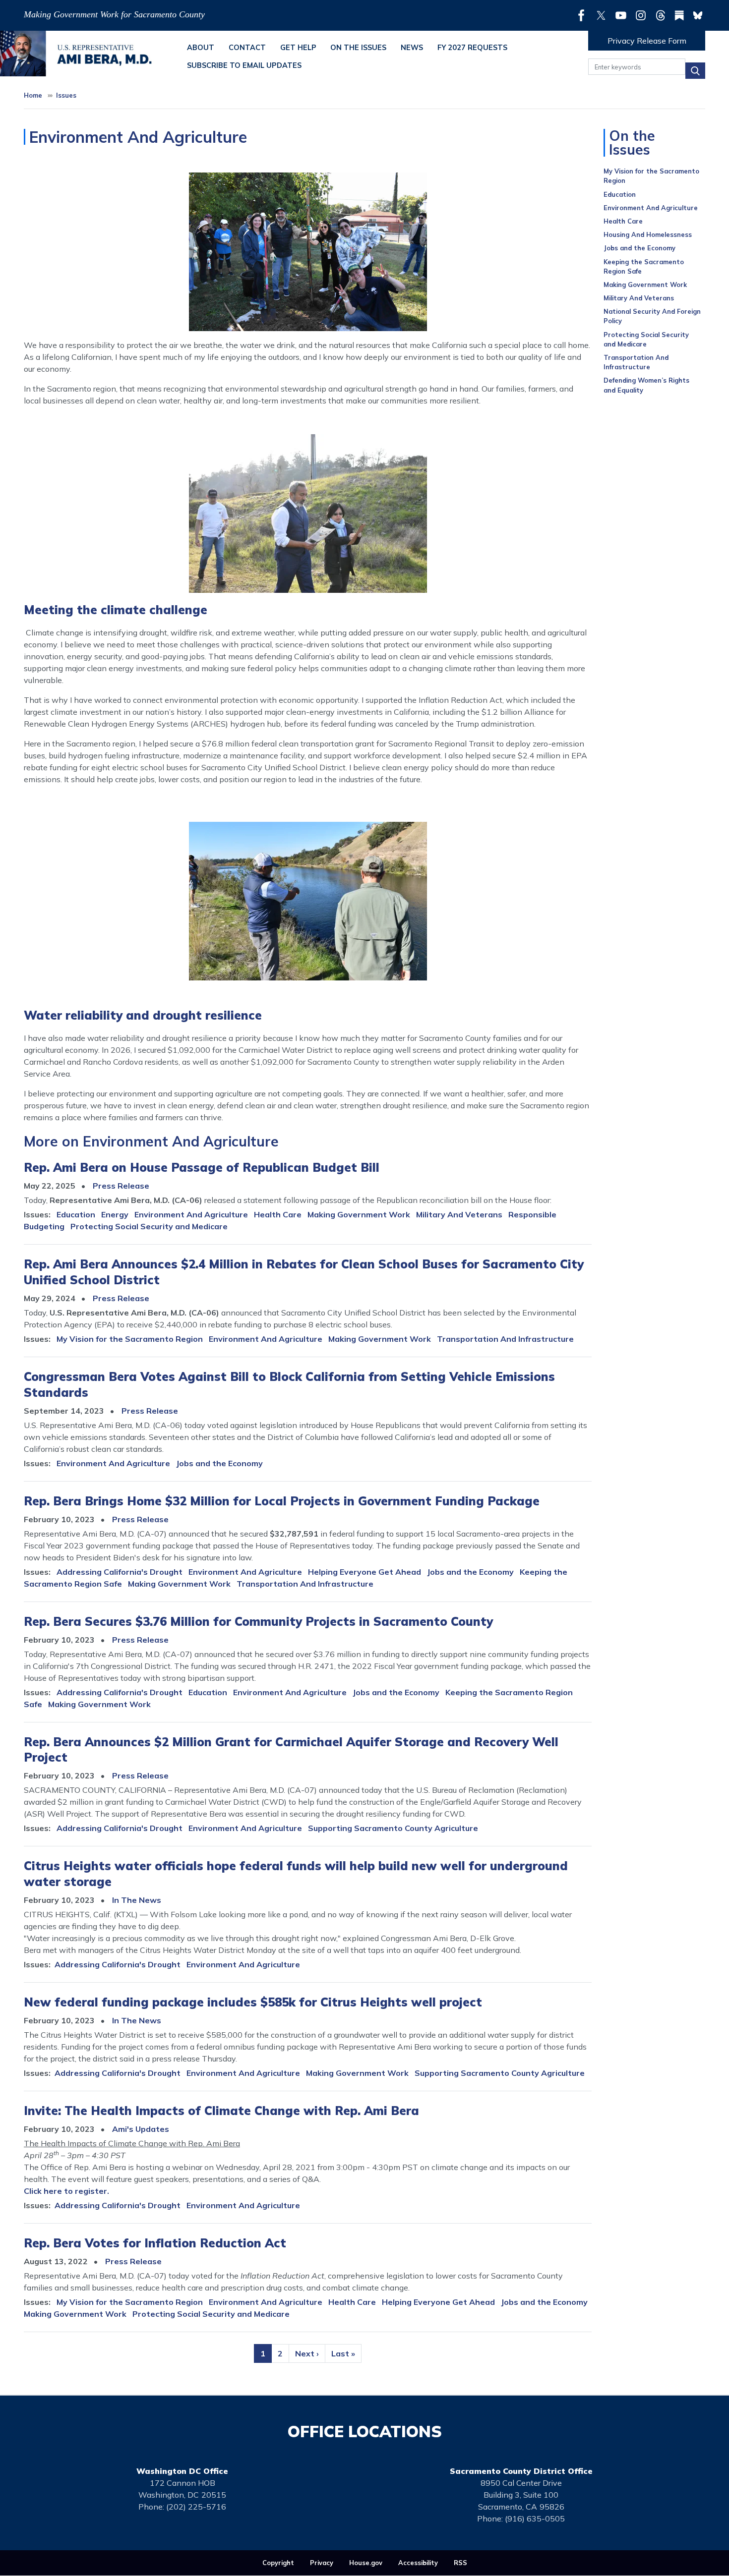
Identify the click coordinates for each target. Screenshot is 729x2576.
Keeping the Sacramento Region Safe (644, 266)
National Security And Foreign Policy (652, 316)
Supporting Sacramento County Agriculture (393, 1828)
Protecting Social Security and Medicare (149, 1226)
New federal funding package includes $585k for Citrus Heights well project (253, 2002)
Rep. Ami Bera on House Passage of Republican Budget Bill (202, 1167)
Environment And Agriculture (191, 1214)
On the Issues (358, 48)
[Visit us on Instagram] (643, 15)
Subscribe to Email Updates (244, 65)
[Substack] (682, 15)
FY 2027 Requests (472, 48)
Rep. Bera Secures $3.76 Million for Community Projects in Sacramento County (258, 1621)
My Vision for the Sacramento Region (130, 1339)
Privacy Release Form (647, 41)
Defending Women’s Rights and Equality (646, 385)
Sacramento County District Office (521, 2471)
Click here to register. (66, 2191)
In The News (137, 1900)
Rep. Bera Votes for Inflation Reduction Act (155, 2243)
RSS (460, 2563)
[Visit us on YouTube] (623, 15)
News (412, 48)
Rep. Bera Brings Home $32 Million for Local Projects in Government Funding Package (282, 1501)
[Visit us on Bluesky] (698, 15)
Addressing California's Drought (120, 1572)
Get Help (298, 48)
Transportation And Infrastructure (505, 1339)
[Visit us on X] (604, 15)
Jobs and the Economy (219, 1463)
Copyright (278, 2563)
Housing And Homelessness (648, 234)
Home (33, 95)
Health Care (278, 1214)
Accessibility (418, 2563)
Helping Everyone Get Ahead (364, 1572)
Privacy (322, 2563)
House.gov (366, 2563)
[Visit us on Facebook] (584, 15)
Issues (66, 95)
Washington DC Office (182, 2471)
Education (76, 1214)
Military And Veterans (459, 1214)
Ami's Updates (141, 2129)
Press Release (121, 1186)
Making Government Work (359, 1214)
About (201, 48)
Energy (115, 1214)
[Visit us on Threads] (663, 15)
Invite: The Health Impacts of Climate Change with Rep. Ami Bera (221, 2111)
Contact (247, 48)
